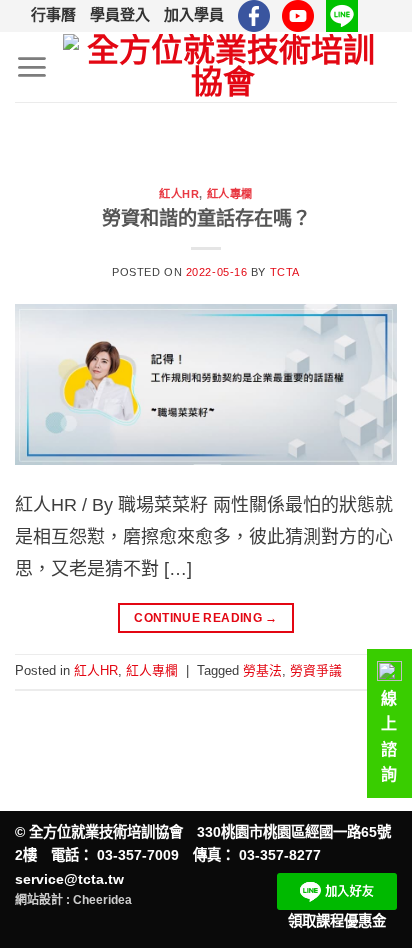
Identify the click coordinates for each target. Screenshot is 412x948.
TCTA (285, 272)
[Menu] (31, 67)
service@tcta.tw (69, 879)
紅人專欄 (230, 194)
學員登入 (120, 14)
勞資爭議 (316, 670)
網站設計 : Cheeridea (73, 900)
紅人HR (179, 194)
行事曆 (53, 14)
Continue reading (206, 618)
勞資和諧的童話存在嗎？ (206, 218)
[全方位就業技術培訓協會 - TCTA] (222, 67)
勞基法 (262, 670)
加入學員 (194, 14)
